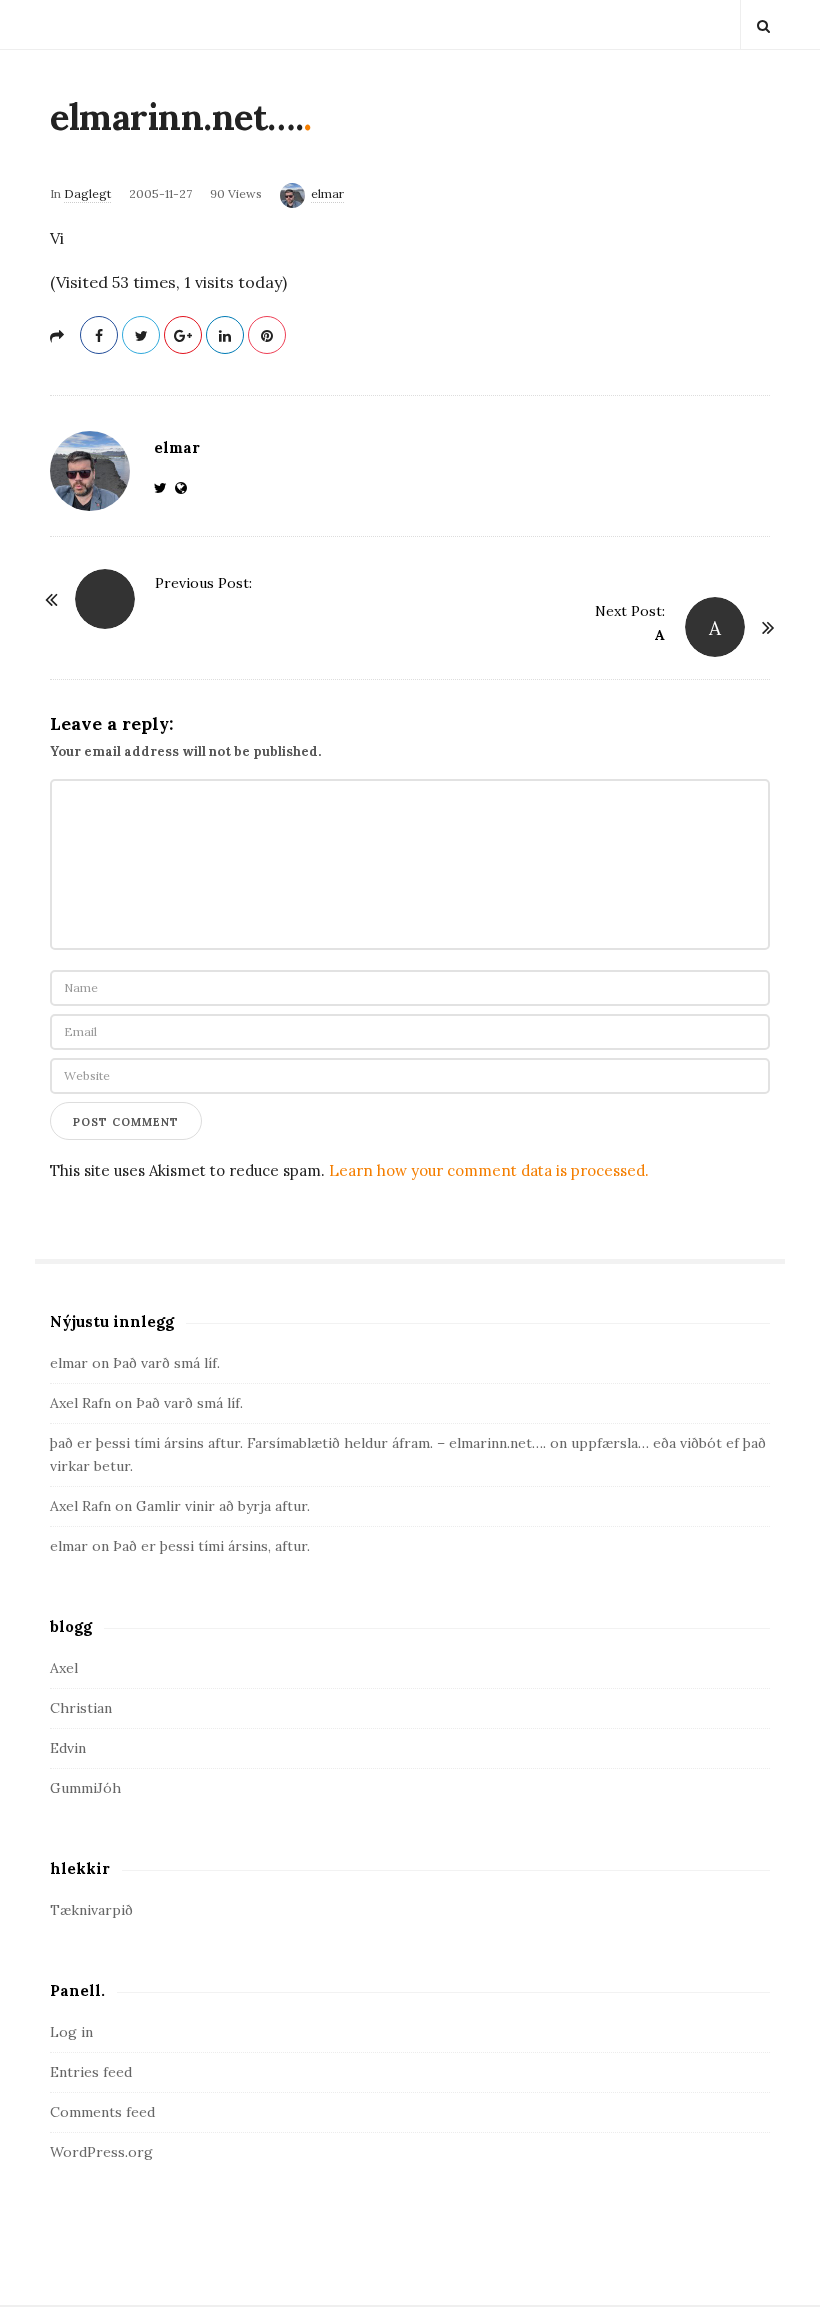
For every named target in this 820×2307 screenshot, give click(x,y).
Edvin (68, 1748)
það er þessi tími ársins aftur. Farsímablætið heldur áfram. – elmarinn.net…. (298, 1443)
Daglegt (87, 193)
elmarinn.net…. (176, 117)
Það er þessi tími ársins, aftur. (211, 1546)
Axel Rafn (80, 1403)
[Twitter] (164, 488)
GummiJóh (85, 1788)
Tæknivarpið (91, 1910)
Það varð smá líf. (166, 1363)
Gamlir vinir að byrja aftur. (223, 1506)
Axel (64, 1668)
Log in (71, 2032)
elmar (327, 193)
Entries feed (91, 2072)
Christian (81, 1708)
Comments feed (102, 2112)
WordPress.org (101, 2152)
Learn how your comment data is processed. (489, 1170)
